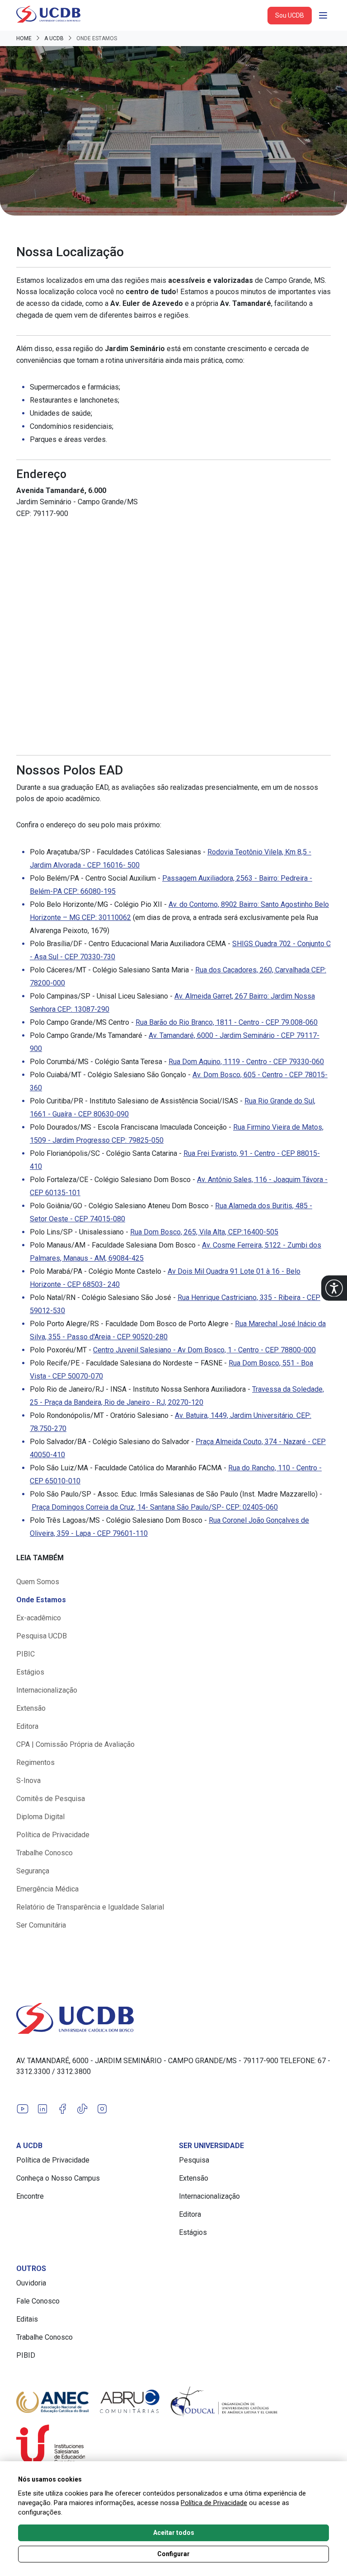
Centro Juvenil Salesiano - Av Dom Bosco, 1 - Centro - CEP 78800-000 (204, 1350)
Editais (27, 2319)
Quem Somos (38, 1582)
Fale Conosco (38, 2301)
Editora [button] (27, 1726)
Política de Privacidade (53, 1835)
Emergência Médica (47, 1889)
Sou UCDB (290, 15)
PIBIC (26, 1654)
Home (24, 38)
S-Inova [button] (28, 1781)
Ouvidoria (31, 2283)
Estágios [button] (30, 1672)
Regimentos (35, 1762)
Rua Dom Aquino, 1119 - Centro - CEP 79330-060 (246, 1062)
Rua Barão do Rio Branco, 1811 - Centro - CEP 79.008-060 (227, 1022)
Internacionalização (209, 2196)
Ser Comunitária (41, 1925)
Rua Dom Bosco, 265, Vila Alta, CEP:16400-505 (204, 1232)
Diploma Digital (40, 1817)
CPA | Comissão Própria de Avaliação (75, 1744)
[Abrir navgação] (323, 15)
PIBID (26, 2355)
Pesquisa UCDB (42, 1636)
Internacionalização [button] (47, 1690)
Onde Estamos (41, 1600)
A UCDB (54, 38)
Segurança (33, 1871)
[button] (334, 1288)
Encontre (30, 2196)
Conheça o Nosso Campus (58, 2178)
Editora (190, 2214)
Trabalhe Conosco (45, 1853)
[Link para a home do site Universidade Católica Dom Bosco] (173, 2018)
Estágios (193, 2232)
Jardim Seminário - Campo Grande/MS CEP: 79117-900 (77, 502)
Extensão (31, 1708)
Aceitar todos (174, 2533)
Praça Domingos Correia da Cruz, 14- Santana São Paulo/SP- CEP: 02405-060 (155, 1507)
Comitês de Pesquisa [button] (51, 1799)
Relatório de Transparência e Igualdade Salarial (90, 1907)
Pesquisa (194, 2160)
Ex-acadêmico (39, 1618)
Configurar (173, 2554)
